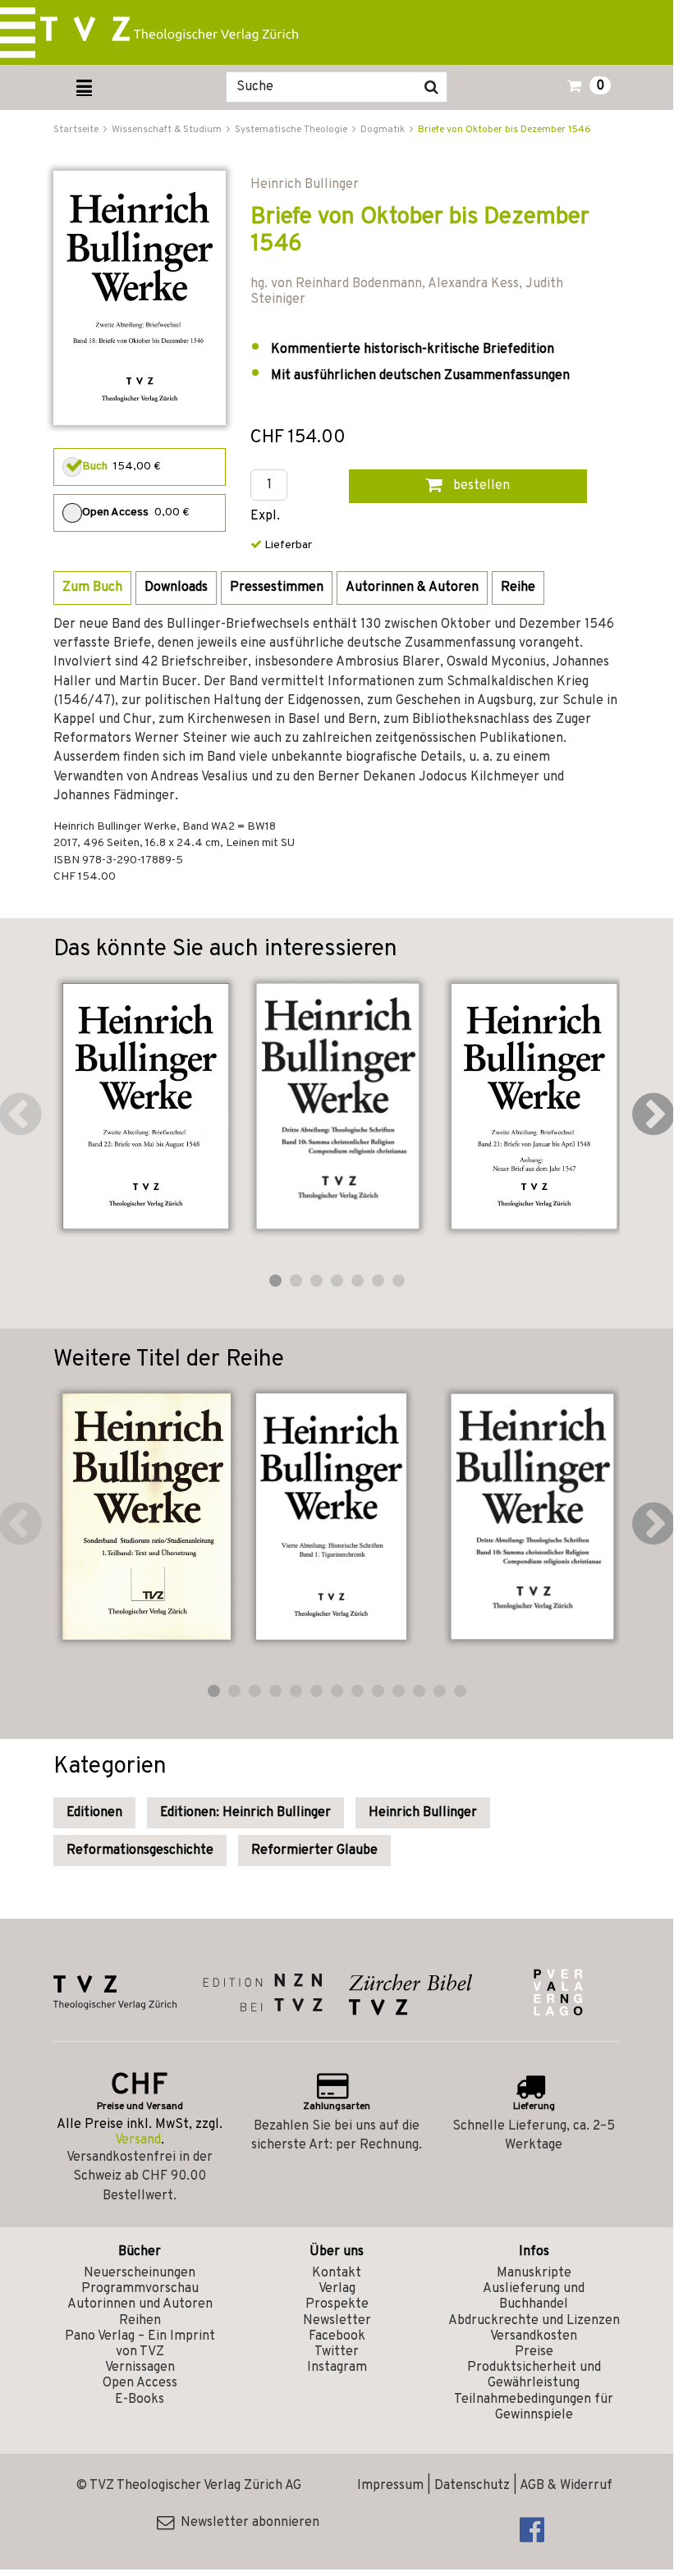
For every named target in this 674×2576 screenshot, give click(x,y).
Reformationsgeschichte (140, 1851)
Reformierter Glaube (314, 1851)
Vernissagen (140, 2368)
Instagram (337, 2368)
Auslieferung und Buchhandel (534, 2297)
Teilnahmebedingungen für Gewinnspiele (534, 2407)
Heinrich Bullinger (423, 1813)
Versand (138, 2140)
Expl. (265, 517)
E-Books (140, 2400)
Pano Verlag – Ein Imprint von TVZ (140, 2344)
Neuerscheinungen (140, 2273)
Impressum (390, 2486)
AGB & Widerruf (566, 2486)
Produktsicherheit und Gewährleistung (534, 2375)
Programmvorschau (140, 2289)
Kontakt (337, 2273)
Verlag (337, 2289)
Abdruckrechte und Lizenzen (534, 2321)
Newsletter (337, 2321)
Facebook (337, 2336)
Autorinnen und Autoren (140, 2304)
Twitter (337, 2352)
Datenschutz (472, 2486)
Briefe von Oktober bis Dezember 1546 (504, 130)
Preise (534, 2352)
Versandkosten (534, 2336)
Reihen (140, 2321)
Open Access (140, 2383)
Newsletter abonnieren (247, 2523)
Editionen (94, 1813)
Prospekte (337, 2304)
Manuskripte (534, 2273)
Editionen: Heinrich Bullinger (245, 1813)
